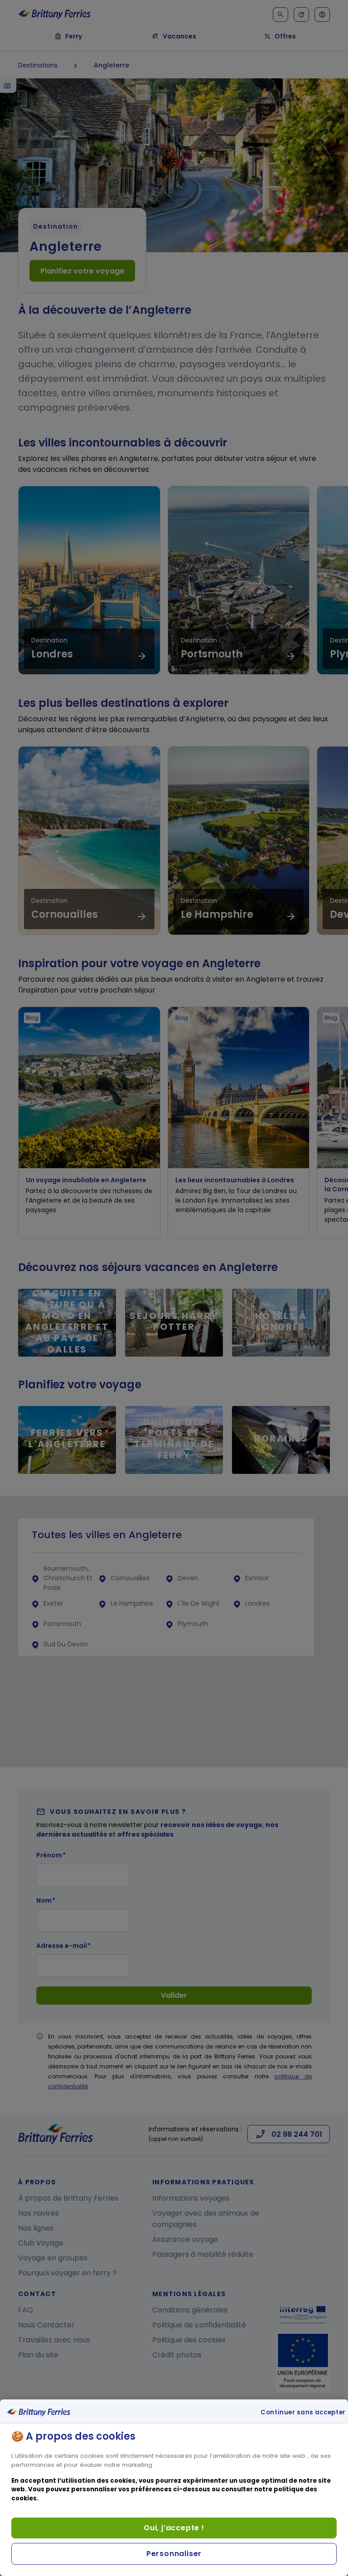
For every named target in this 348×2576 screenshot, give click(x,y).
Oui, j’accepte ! (174, 2528)
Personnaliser (174, 2554)
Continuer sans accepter (303, 2413)
